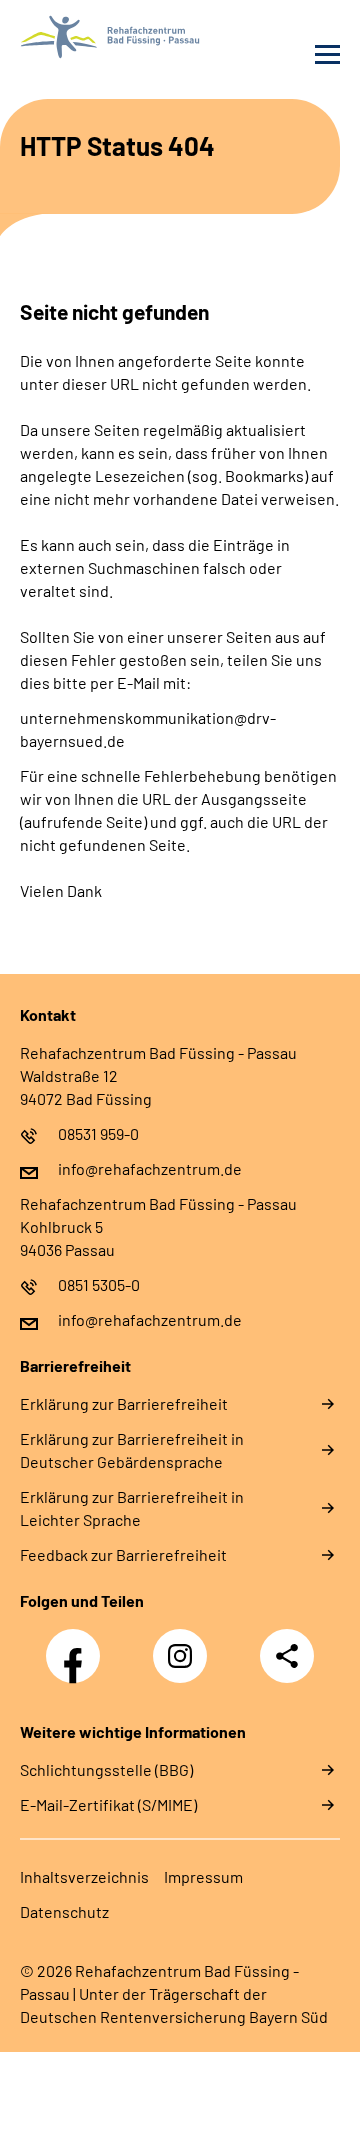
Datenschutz (64, 1911)
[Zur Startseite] (95, 37)
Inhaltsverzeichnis (84, 1876)
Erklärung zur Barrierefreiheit (124, 1403)
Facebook (78, 1645)
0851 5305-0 (99, 1284)
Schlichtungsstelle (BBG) (106, 1769)
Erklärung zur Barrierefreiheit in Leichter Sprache (132, 1508)
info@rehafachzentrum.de (150, 1168)
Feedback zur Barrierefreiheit (123, 1554)
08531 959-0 (98, 1133)
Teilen (287, 1656)
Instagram (185, 1645)
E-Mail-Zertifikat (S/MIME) (108, 1804)
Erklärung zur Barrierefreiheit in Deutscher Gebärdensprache (132, 1450)
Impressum (203, 1876)
